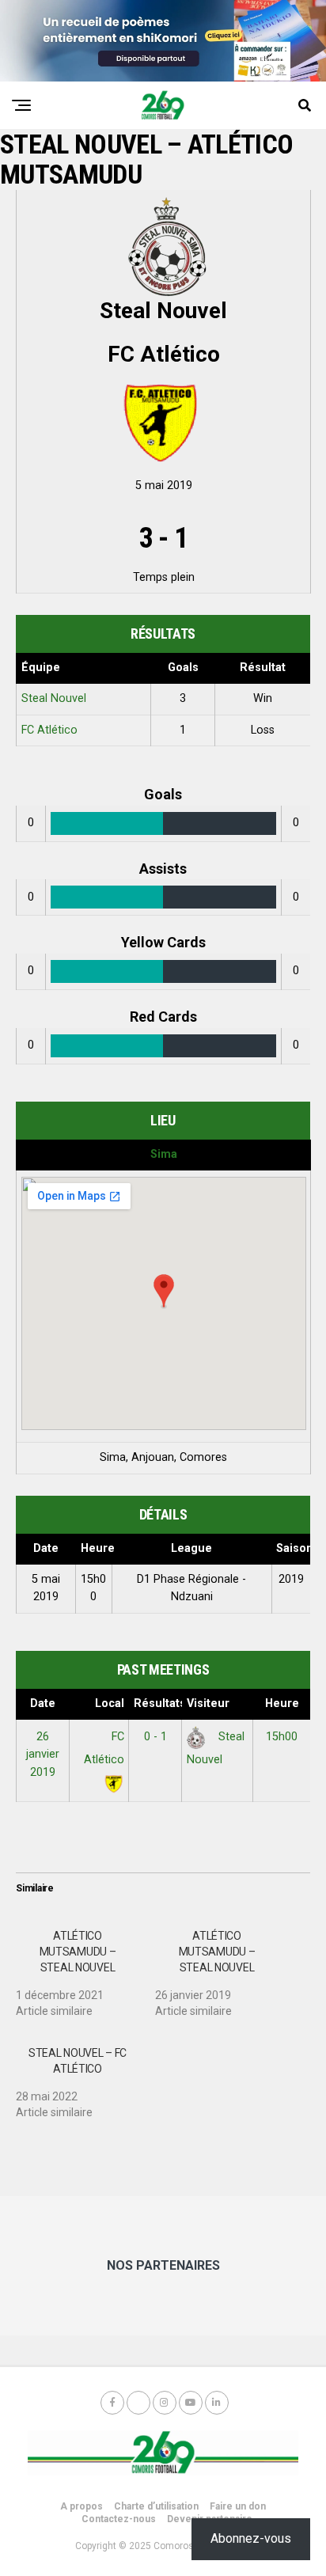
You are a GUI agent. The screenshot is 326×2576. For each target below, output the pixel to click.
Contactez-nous (119, 2519)
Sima (164, 1154)
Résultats (158, 1703)
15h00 (282, 1737)
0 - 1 (155, 1737)
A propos (81, 2506)
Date (43, 1703)
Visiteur (208, 1703)
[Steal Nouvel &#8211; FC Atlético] (85, 2077)
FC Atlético (49, 730)
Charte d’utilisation (156, 2506)
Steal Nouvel (54, 698)
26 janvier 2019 (43, 1755)
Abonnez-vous (251, 2538)
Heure (282, 1703)
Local (110, 1703)
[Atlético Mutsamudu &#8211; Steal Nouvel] (85, 1967)
